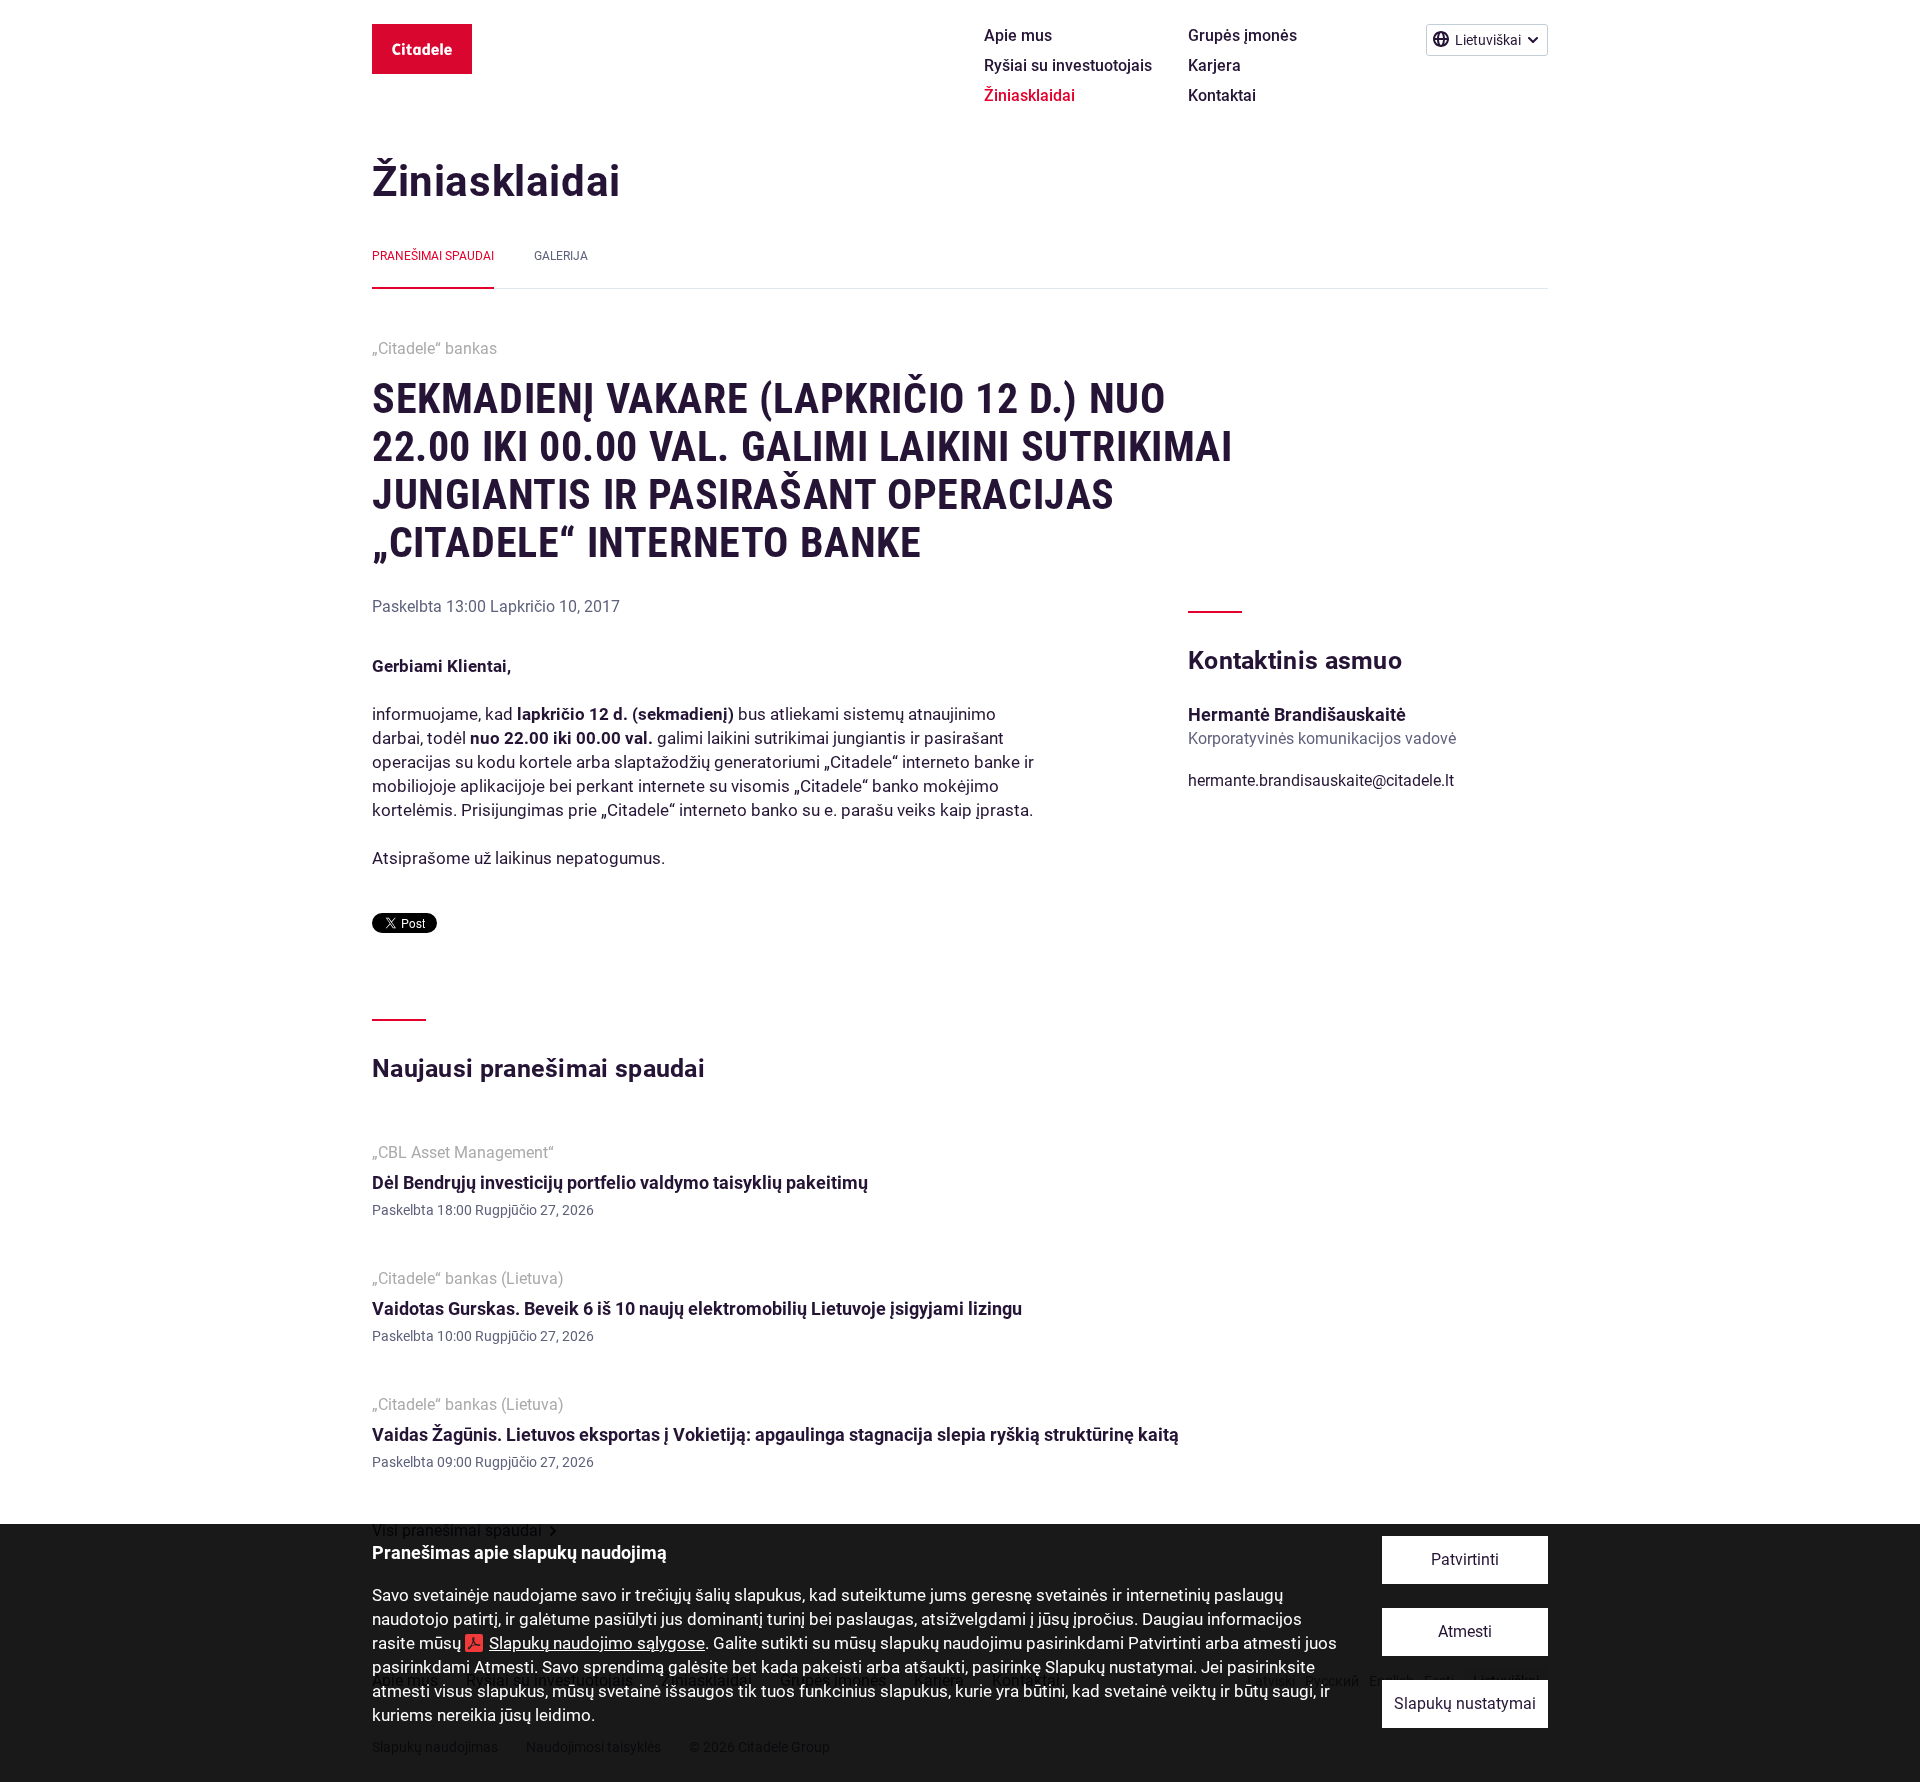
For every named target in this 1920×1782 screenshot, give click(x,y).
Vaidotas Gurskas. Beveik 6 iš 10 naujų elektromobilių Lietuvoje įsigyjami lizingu (697, 1308)
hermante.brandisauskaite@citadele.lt (1321, 780)
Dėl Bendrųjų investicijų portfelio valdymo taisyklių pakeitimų (621, 1182)
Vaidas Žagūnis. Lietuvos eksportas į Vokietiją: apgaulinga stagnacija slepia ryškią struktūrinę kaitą (775, 1434)
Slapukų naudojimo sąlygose (597, 1643)
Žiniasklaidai (496, 181)
